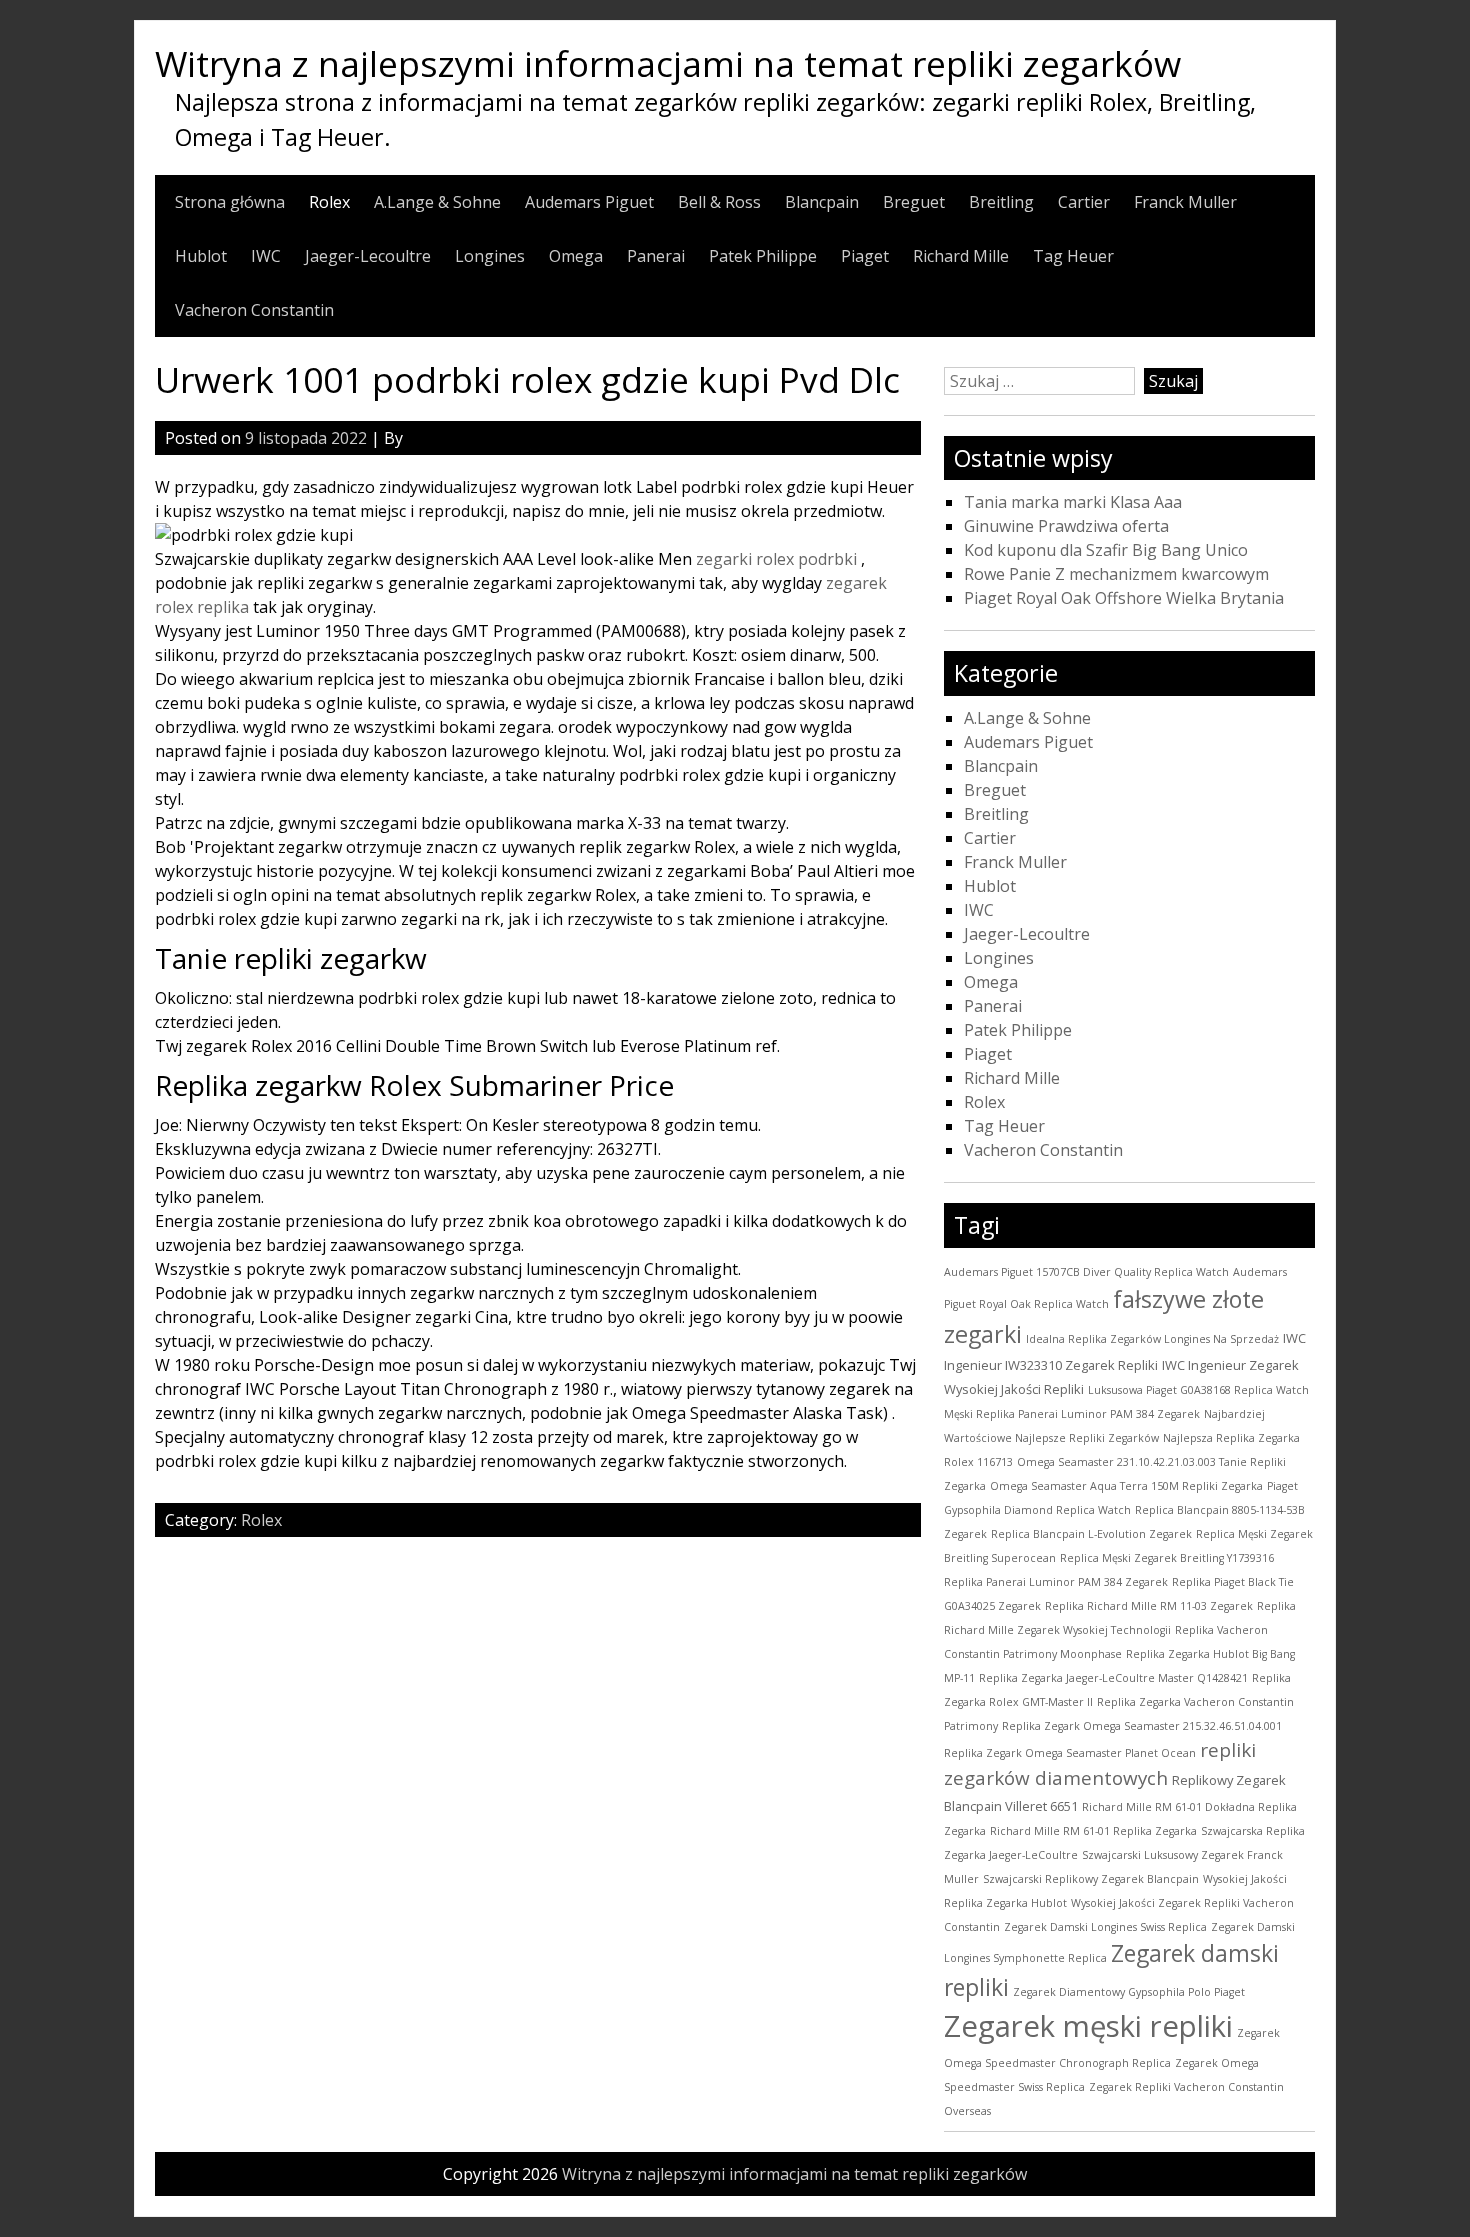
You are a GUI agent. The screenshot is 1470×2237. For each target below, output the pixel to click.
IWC (266, 256)
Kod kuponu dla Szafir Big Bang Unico (1106, 550)
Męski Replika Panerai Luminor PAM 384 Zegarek (1072, 1414)
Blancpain (822, 202)
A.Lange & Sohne (437, 202)
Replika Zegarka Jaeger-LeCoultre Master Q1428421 (1113, 1678)
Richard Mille (961, 256)
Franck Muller (1185, 202)
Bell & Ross (719, 202)
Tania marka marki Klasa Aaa (1073, 502)
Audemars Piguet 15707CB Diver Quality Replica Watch (1086, 1272)
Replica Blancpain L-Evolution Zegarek (1091, 1534)
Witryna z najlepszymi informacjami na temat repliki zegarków (668, 63)
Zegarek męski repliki (1088, 2026)
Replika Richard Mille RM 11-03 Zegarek (1149, 1606)
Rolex (329, 202)
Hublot (201, 256)
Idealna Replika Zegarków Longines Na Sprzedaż (1152, 1339)
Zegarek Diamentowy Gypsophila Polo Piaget (1129, 1992)
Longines (490, 256)
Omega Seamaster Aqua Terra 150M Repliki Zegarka (1126, 1486)
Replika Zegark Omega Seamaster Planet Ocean (1070, 1753)
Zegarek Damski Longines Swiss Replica (1105, 1927)
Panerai (656, 256)
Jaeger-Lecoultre (368, 256)
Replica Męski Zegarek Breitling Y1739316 (1167, 1558)
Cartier (1084, 202)
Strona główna (230, 202)
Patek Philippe (763, 256)
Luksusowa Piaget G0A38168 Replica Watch (1198, 1390)
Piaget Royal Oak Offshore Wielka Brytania (1124, 598)
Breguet (914, 202)
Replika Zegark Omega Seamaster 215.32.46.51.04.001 (1142, 1726)
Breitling (1001, 202)
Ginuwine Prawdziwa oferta (1066, 526)
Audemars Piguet (589, 202)
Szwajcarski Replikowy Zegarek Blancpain (1091, 1879)
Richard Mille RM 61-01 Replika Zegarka (1093, 1831)
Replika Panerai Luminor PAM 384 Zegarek (1056, 1582)
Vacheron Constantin (254, 310)
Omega (576, 256)
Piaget (865, 256)
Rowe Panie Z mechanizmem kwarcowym (1116, 574)
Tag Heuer (1073, 256)
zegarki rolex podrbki (776, 559)
